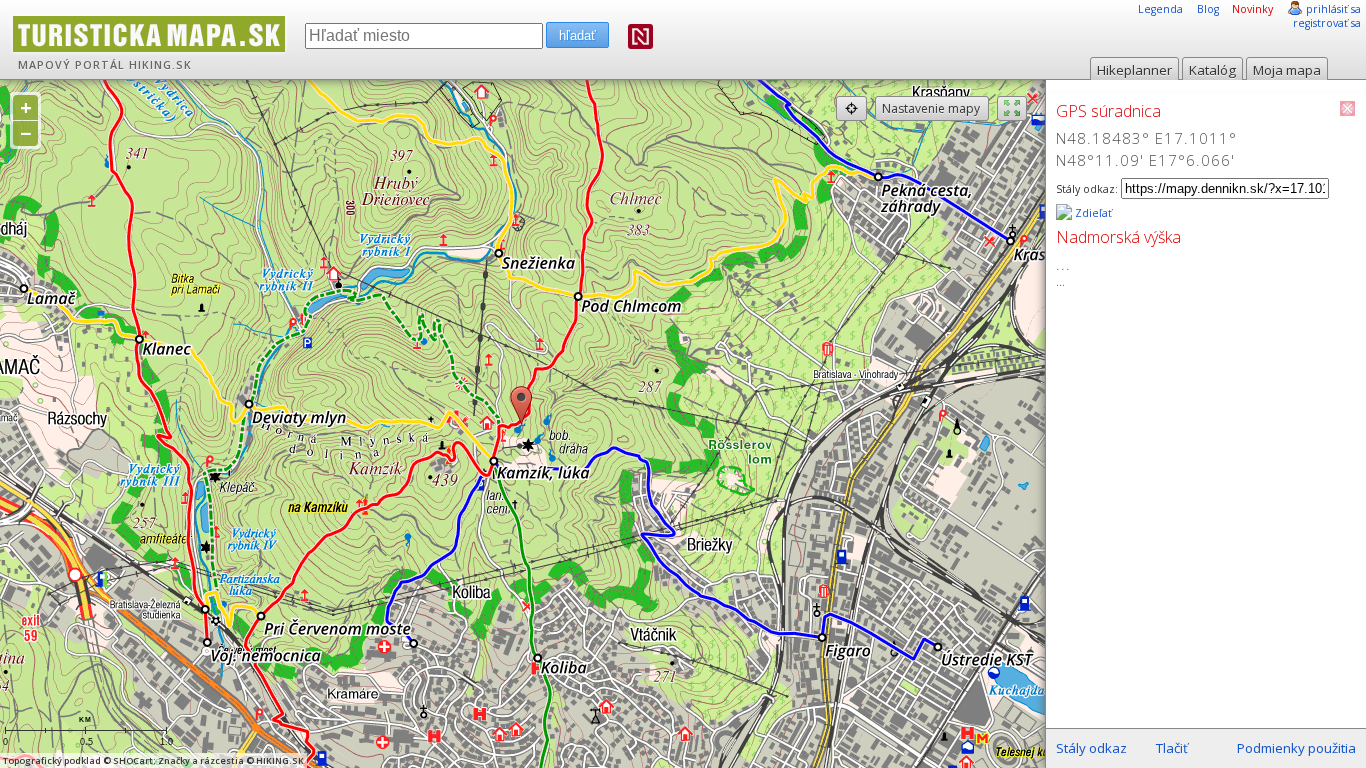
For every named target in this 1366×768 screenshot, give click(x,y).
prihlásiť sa (1333, 9)
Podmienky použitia (1296, 748)
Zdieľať (1092, 213)
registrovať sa (1327, 23)
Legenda (1160, 9)
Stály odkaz (1091, 748)
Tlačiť (1172, 748)
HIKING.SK (160, 65)
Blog (1208, 9)
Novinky (1252, 9)
